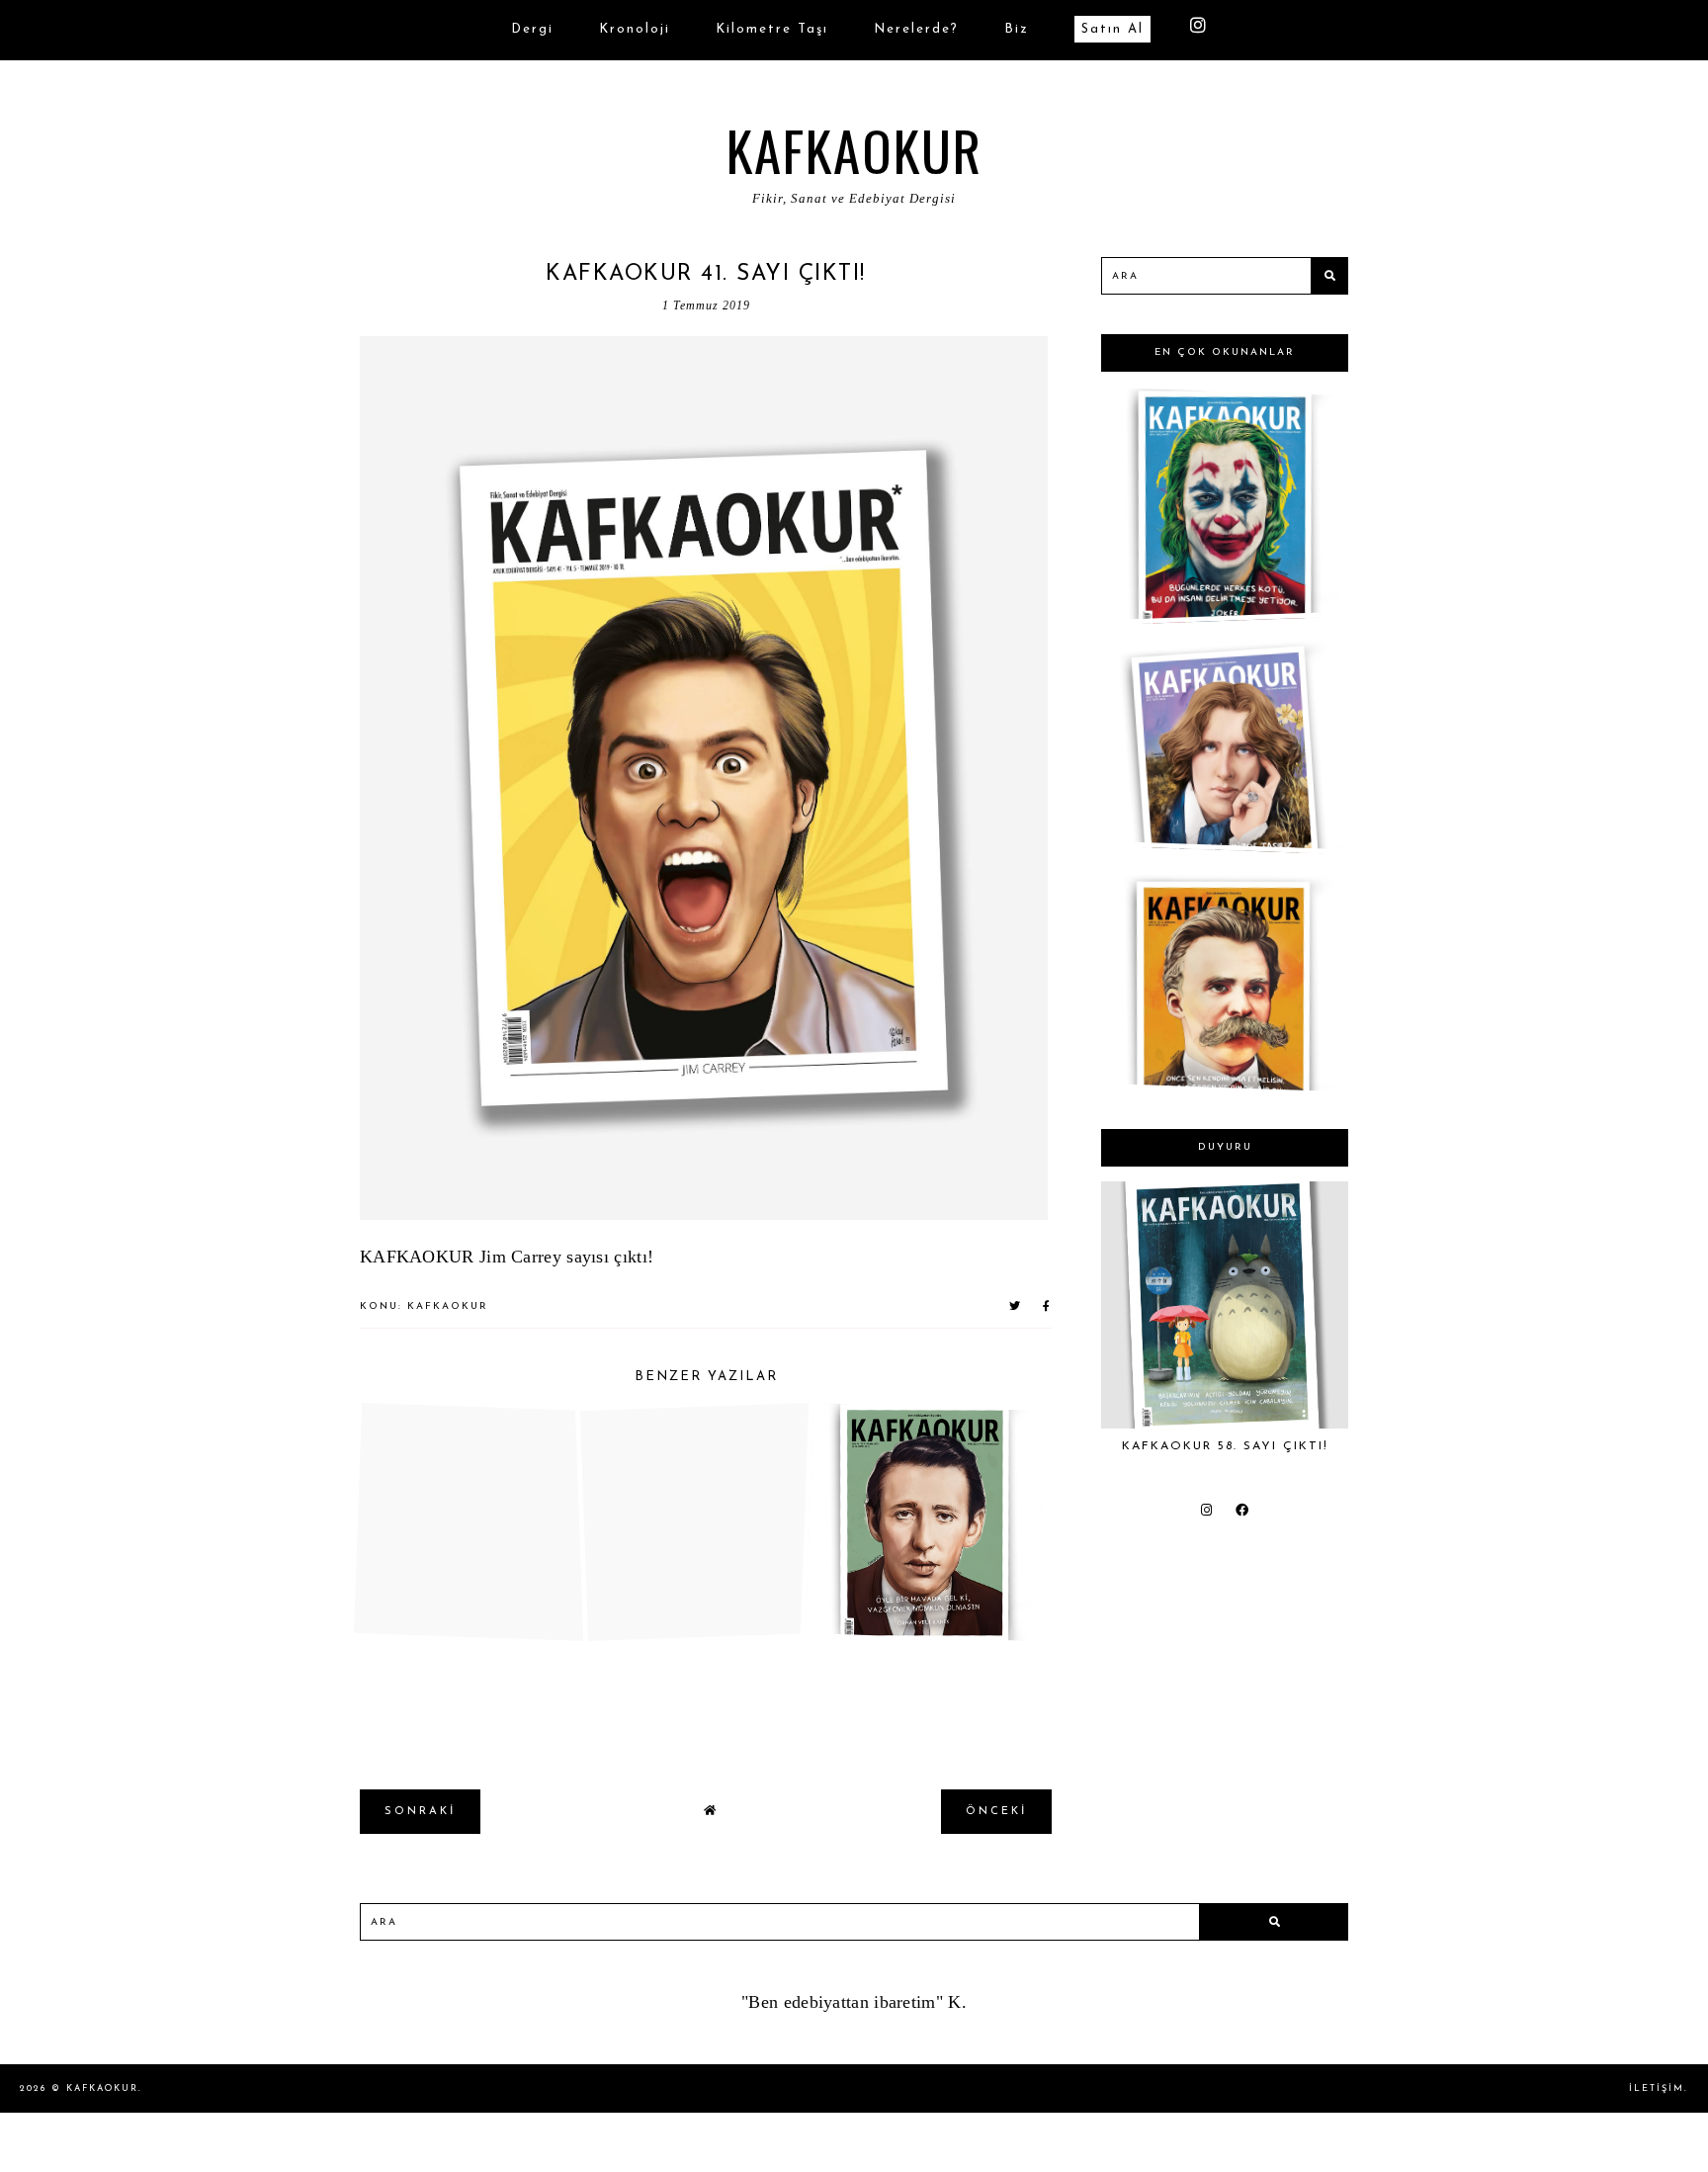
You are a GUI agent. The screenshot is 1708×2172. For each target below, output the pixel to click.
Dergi (532, 29)
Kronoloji (635, 29)
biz (1017, 29)
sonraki (420, 1812)
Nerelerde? (916, 29)
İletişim (1657, 2088)
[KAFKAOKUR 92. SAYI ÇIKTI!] (1221, 1082)
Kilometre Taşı (772, 29)
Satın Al (1112, 29)
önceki (996, 1812)
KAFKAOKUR (854, 149)
